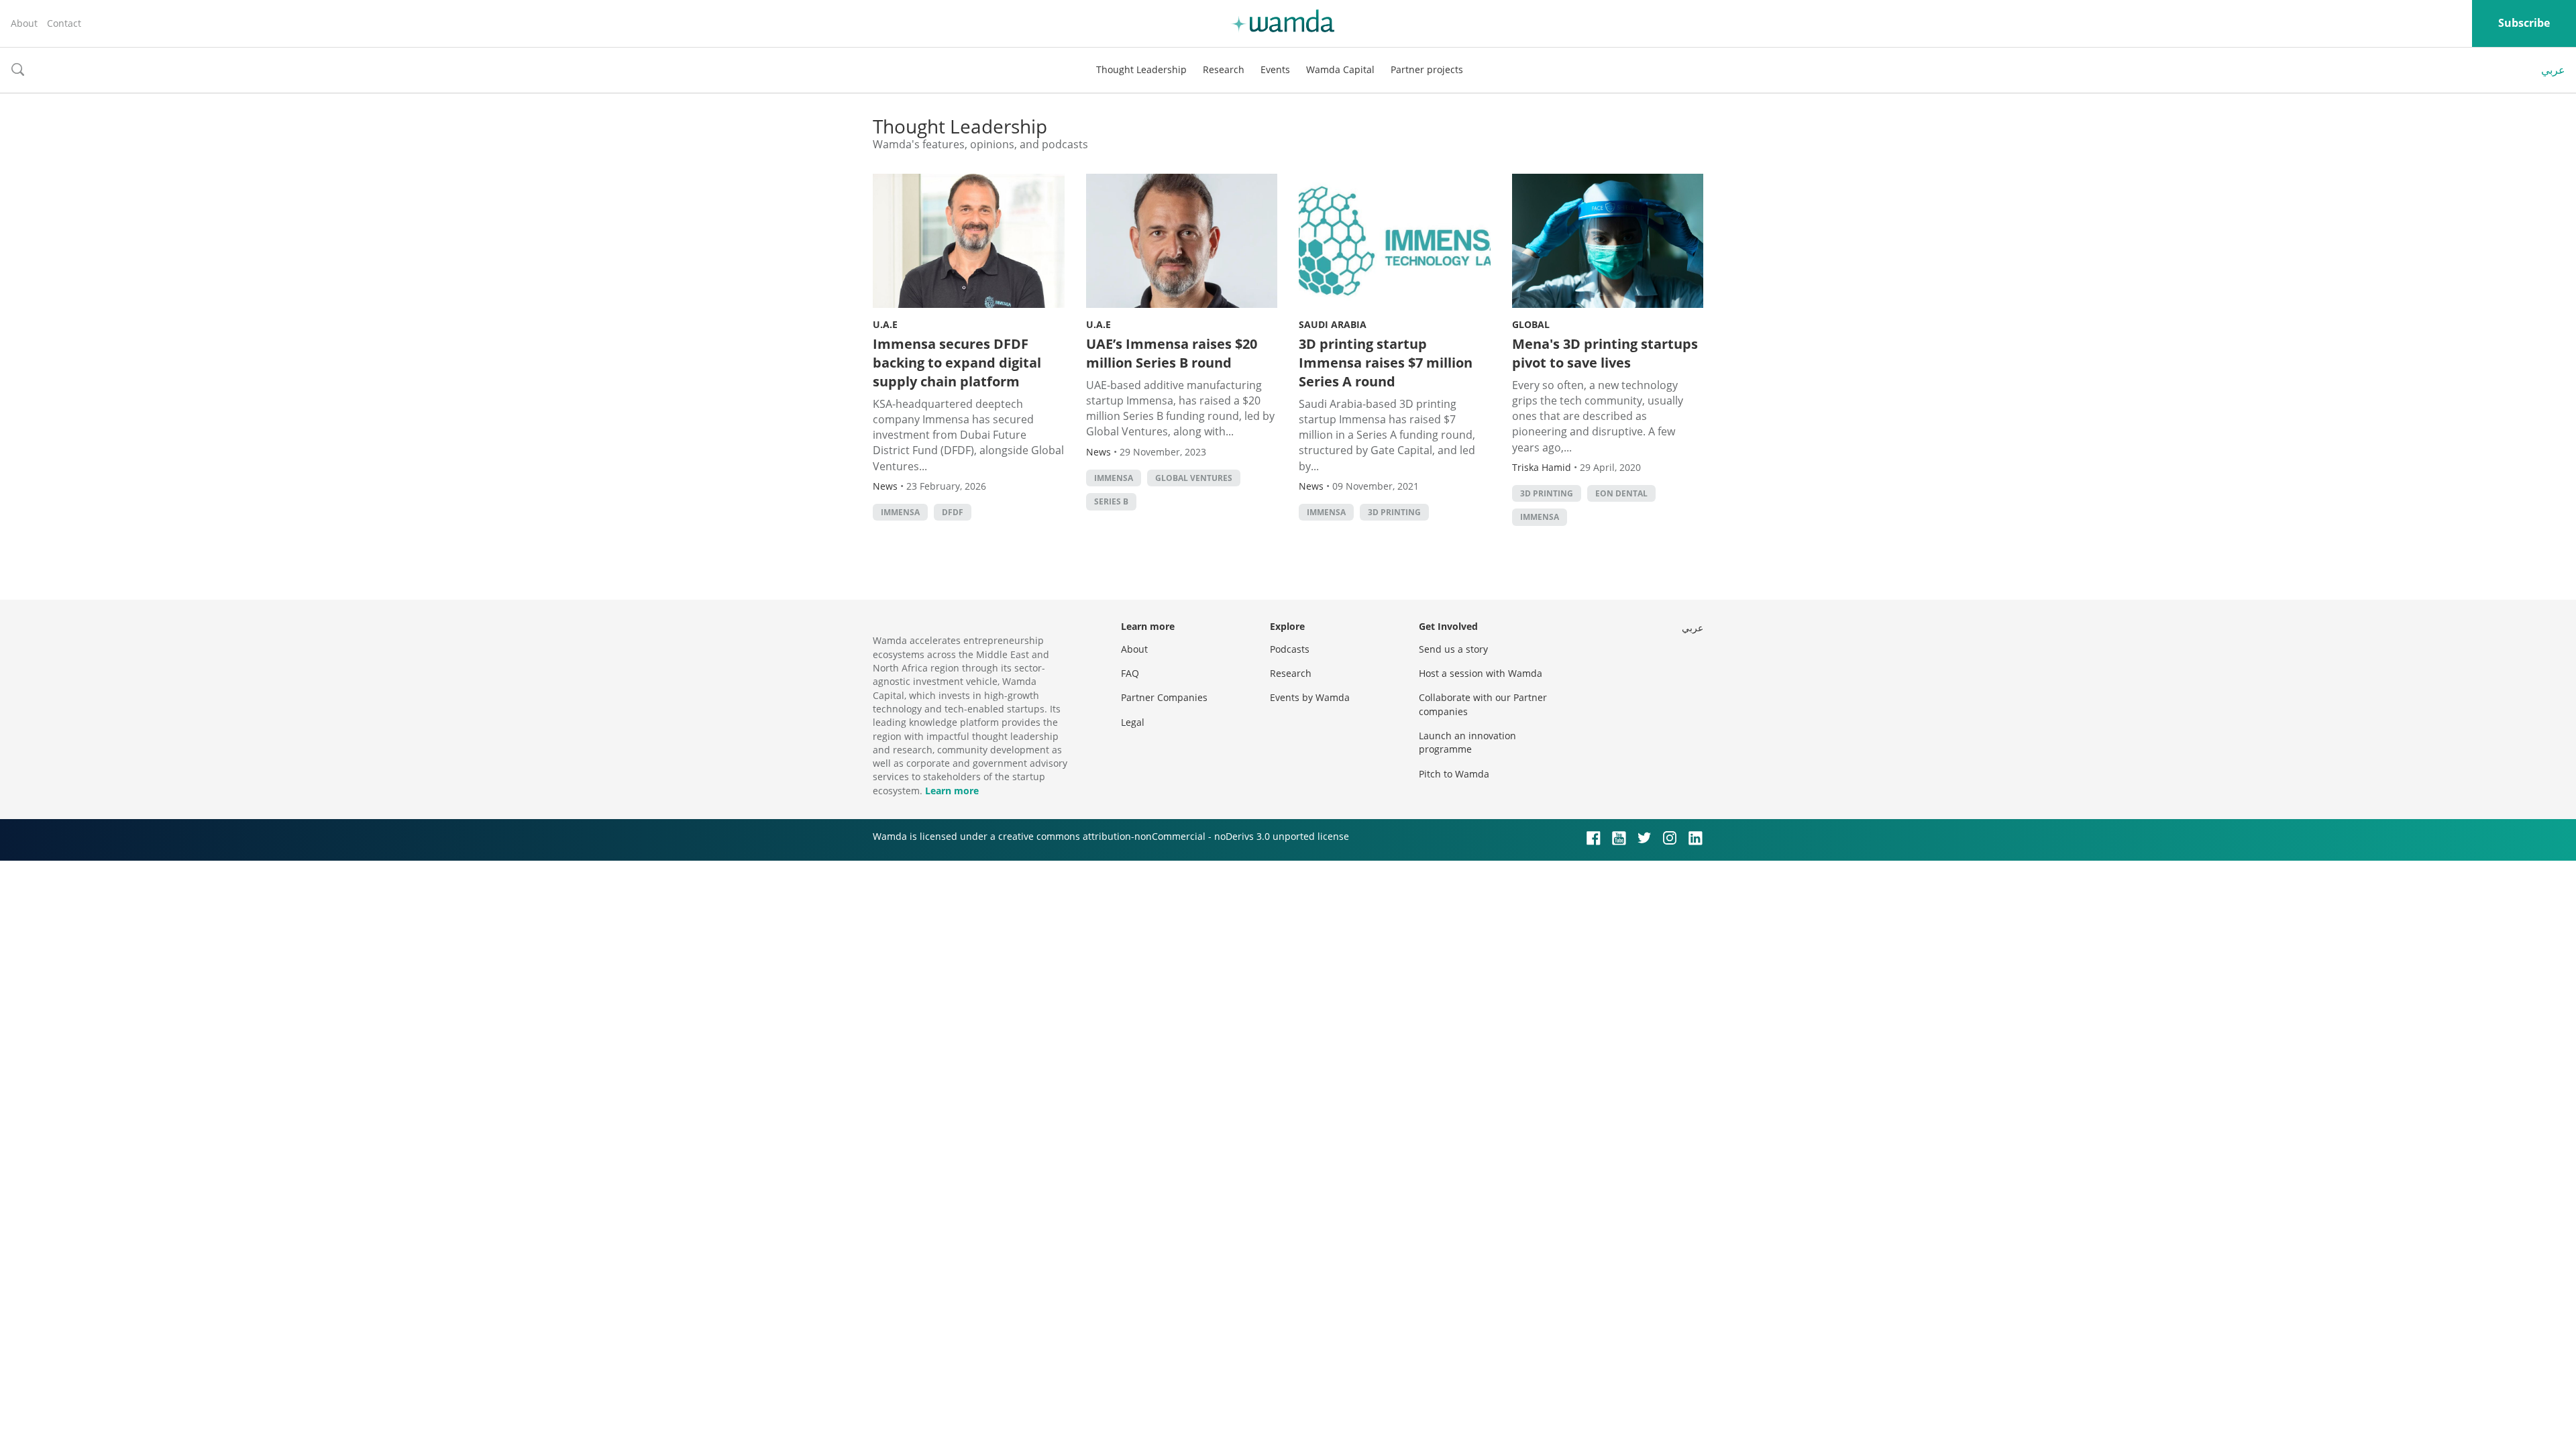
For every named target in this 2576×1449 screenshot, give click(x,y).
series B (1111, 501)
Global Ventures (1194, 478)
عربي (2553, 70)
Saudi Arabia (1333, 324)
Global (1531, 324)
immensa (900, 512)
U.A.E (885, 324)
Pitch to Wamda (1454, 774)
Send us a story (1453, 649)
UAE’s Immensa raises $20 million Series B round (1172, 353)
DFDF (953, 512)
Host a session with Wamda (1481, 673)
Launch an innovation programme (1467, 742)
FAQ (1130, 673)
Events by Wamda (1310, 697)
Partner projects (1427, 69)
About (24, 23)
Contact (64, 23)
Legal (1133, 722)
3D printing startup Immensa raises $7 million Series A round (1386, 363)
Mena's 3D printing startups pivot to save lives (1605, 353)
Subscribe (2524, 23)
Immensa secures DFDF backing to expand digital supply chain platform (957, 363)
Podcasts (1290, 649)
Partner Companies (1164, 697)
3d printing (1394, 512)
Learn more (952, 791)
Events (1275, 69)
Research (1224, 69)
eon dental (1621, 493)
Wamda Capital (1340, 69)
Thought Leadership (1141, 69)
